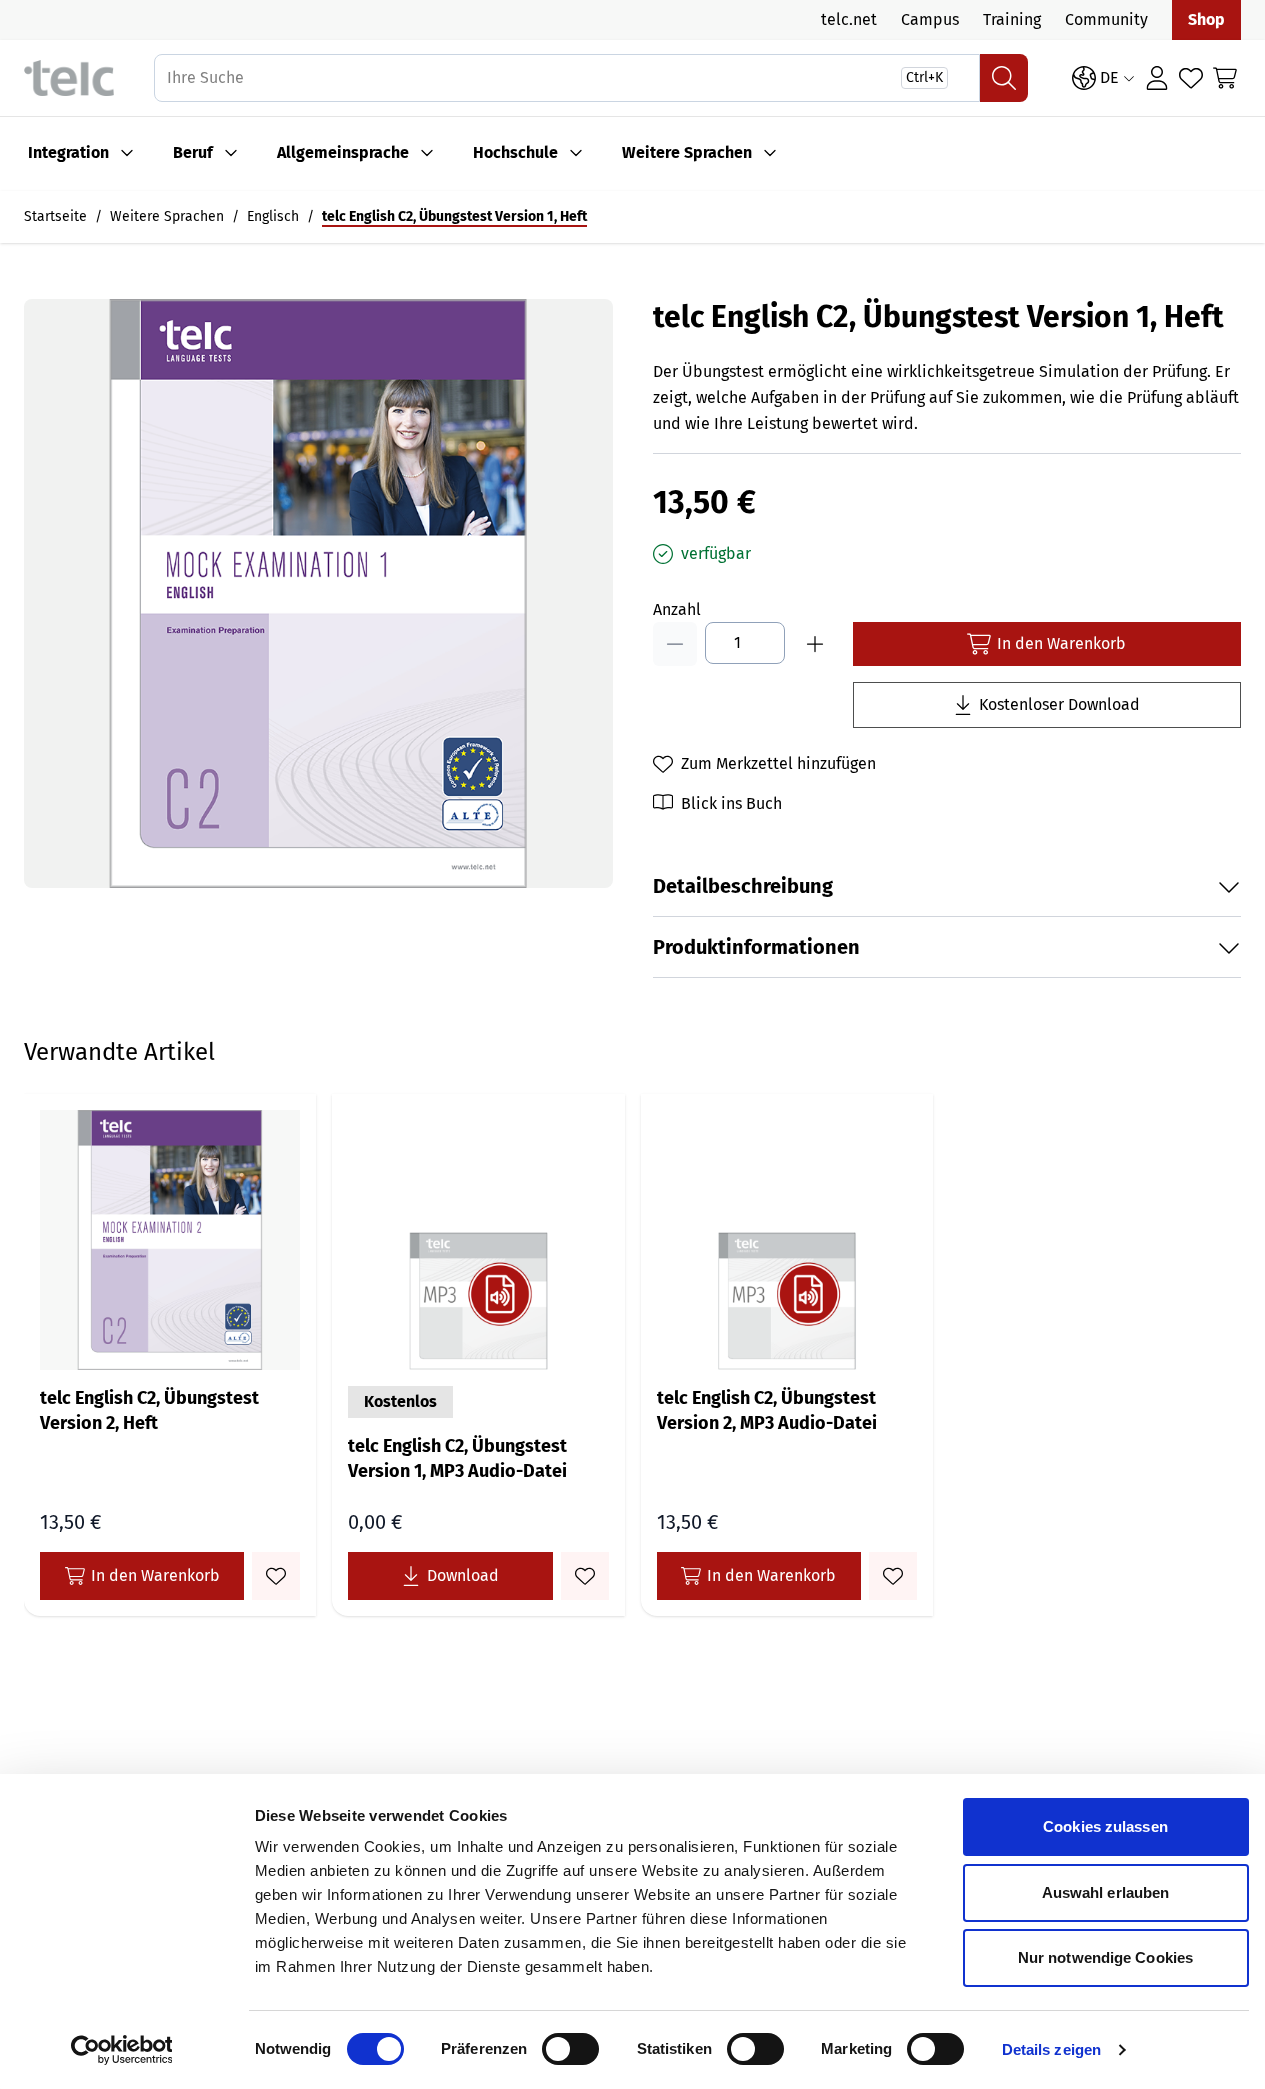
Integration (68, 152)
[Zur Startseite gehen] (69, 78)
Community (1106, 19)
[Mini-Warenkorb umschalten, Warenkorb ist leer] (1225, 78)
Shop (1206, 19)
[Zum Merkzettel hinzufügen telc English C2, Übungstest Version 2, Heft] (276, 1576)
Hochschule (515, 152)
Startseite (55, 216)
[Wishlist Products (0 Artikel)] (1191, 78)
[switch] (570, 2049)
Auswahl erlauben (1106, 1892)
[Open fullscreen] (318, 593)
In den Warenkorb (155, 1575)
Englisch (273, 216)
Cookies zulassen (1105, 1826)
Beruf (193, 152)
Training (1012, 19)
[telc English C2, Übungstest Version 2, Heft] (170, 1240)
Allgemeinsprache (343, 152)
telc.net (849, 19)
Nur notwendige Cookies (1105, 1957)
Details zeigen (1051, 2049)
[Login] (1157, 78)
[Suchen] (1004, 78)
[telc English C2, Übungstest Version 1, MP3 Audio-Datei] (478, 1240)
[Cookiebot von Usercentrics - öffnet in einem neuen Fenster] (121, 2050)
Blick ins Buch (731, 803)
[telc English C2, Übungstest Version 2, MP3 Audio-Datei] (787, 1240)
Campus (930, 19)
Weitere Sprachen (687, 152)
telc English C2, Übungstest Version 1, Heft (454, 216)
